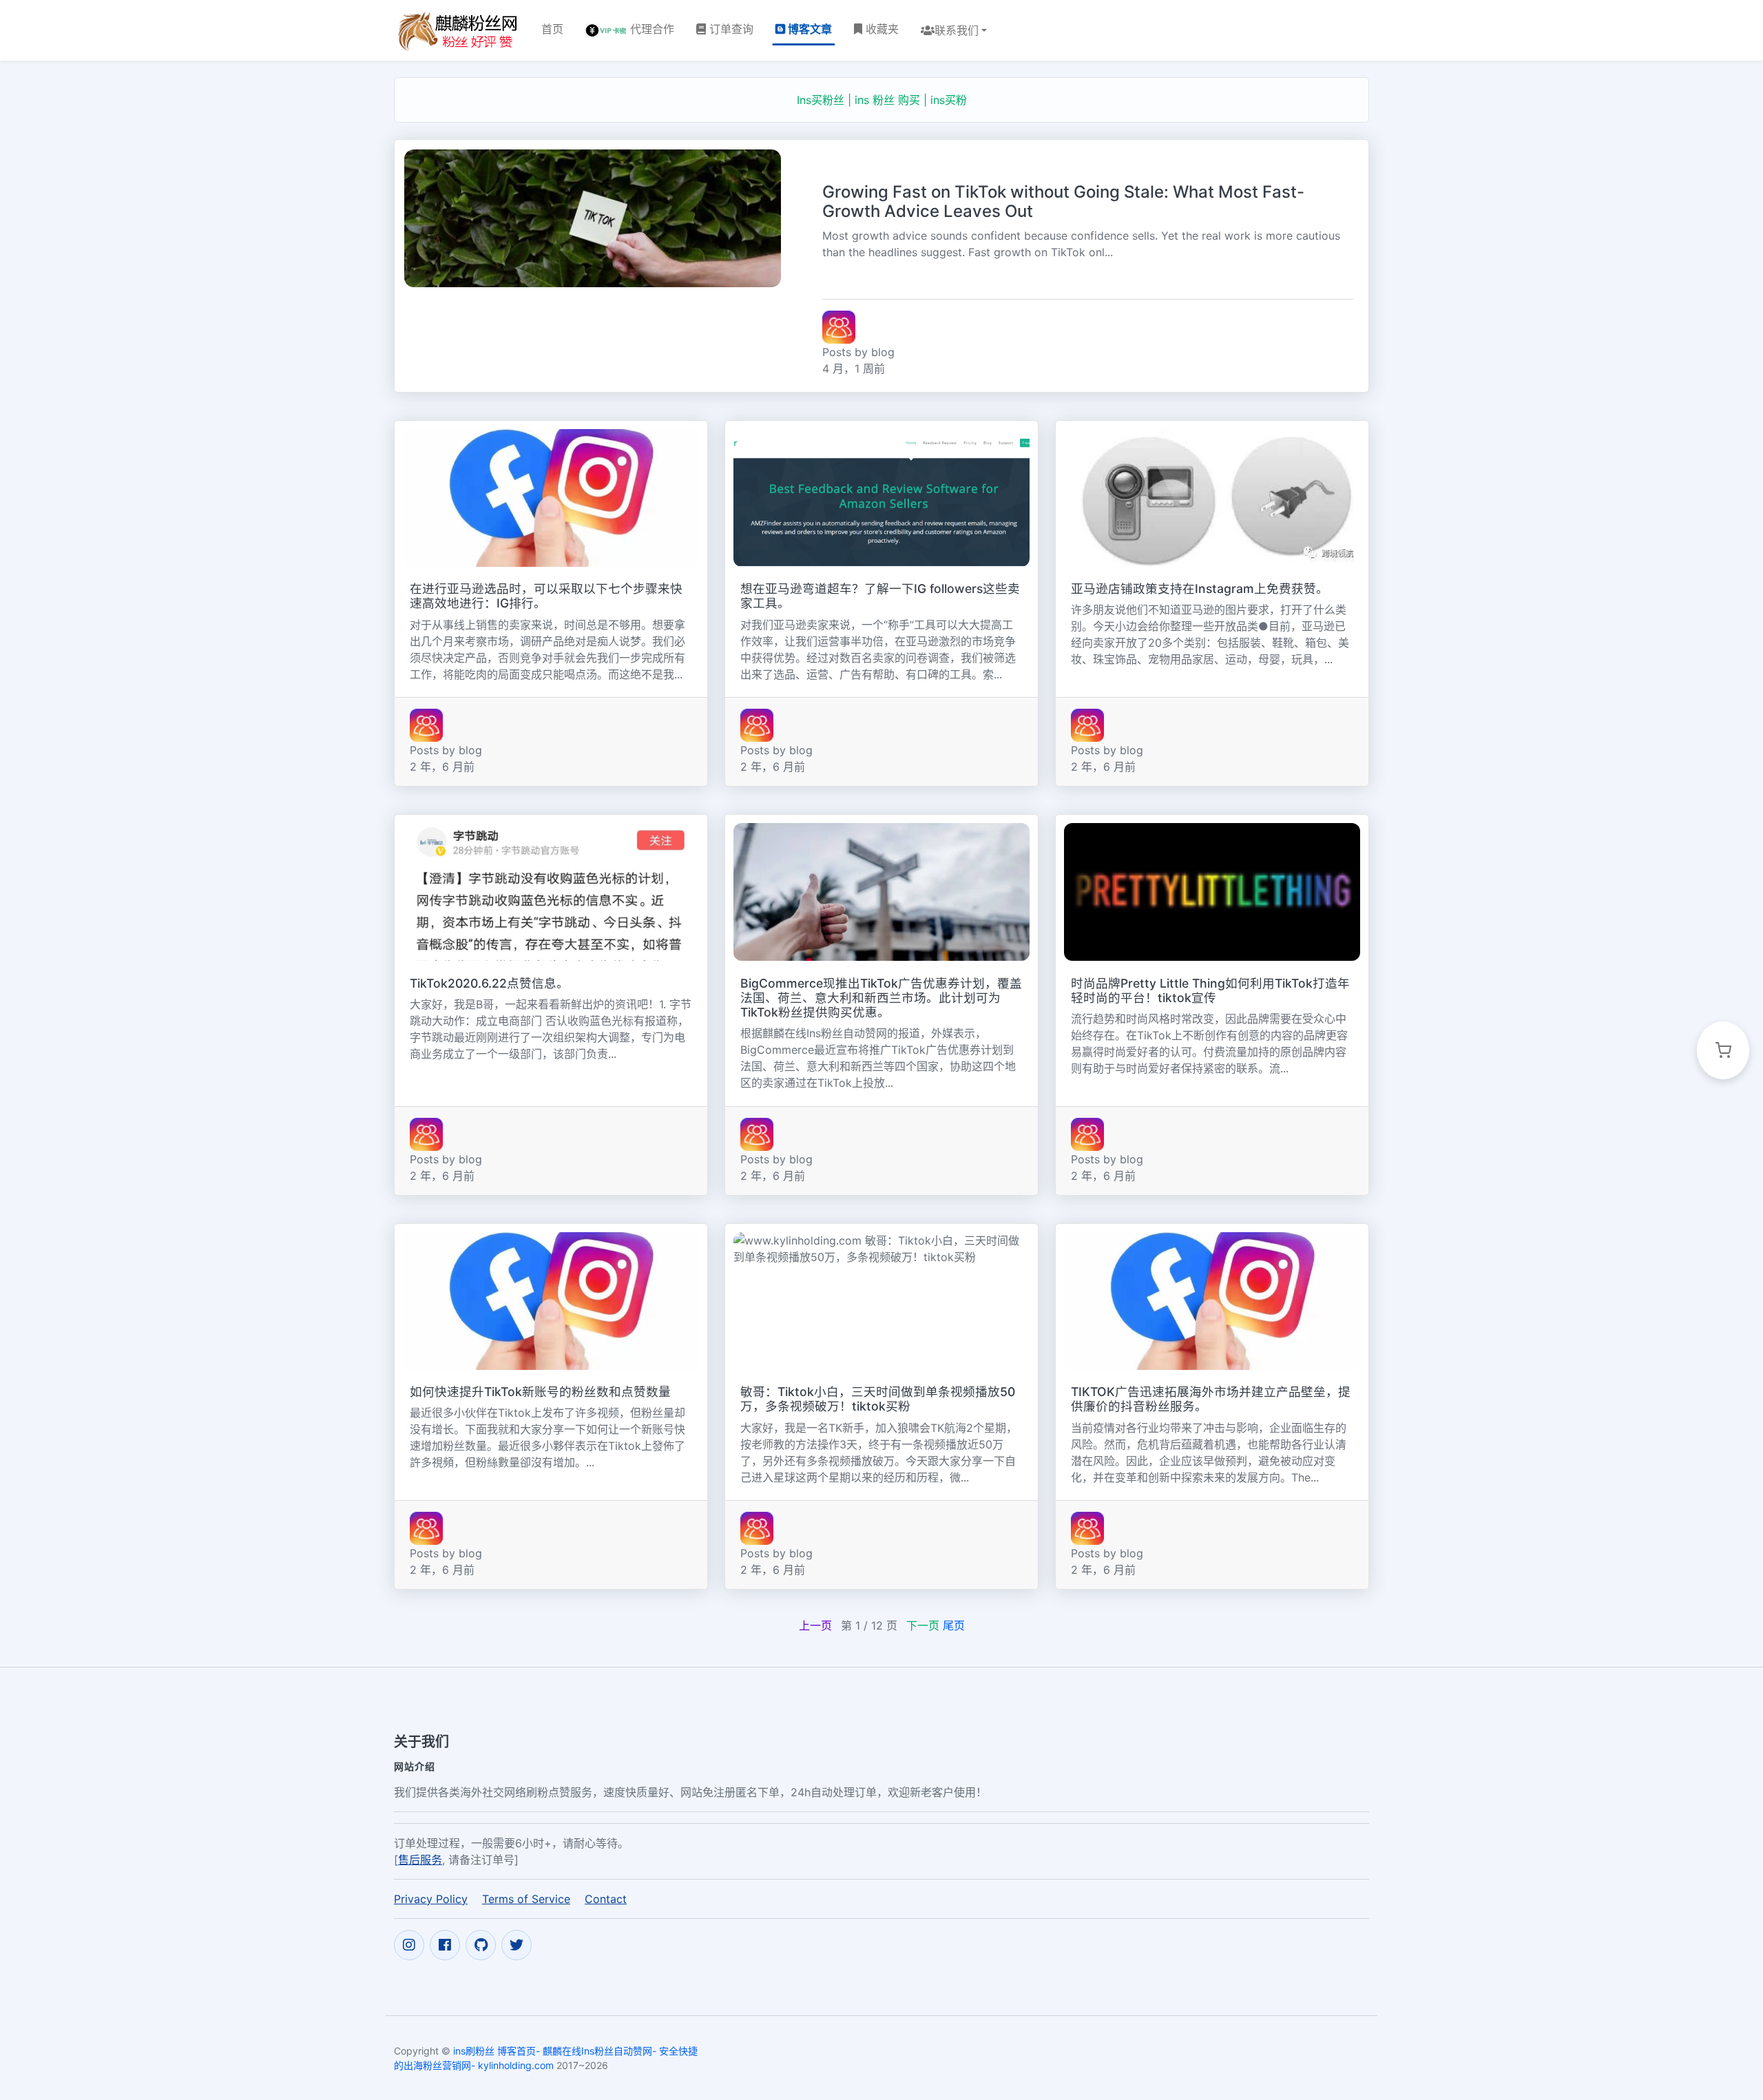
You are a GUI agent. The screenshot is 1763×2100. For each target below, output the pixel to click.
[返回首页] (457, 30)
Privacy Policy (431, 1899)
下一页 (923, 1625)
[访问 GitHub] (481, 1945)
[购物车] (1723, 1050)
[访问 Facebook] (445, 1945)
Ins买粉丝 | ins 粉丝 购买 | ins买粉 (882, 100)
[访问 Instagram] (409, 1945)
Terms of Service (526, 1899)
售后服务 (420, 1860)
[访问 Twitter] (517, 1945)
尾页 (954, 1625)
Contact (606, 1899)
